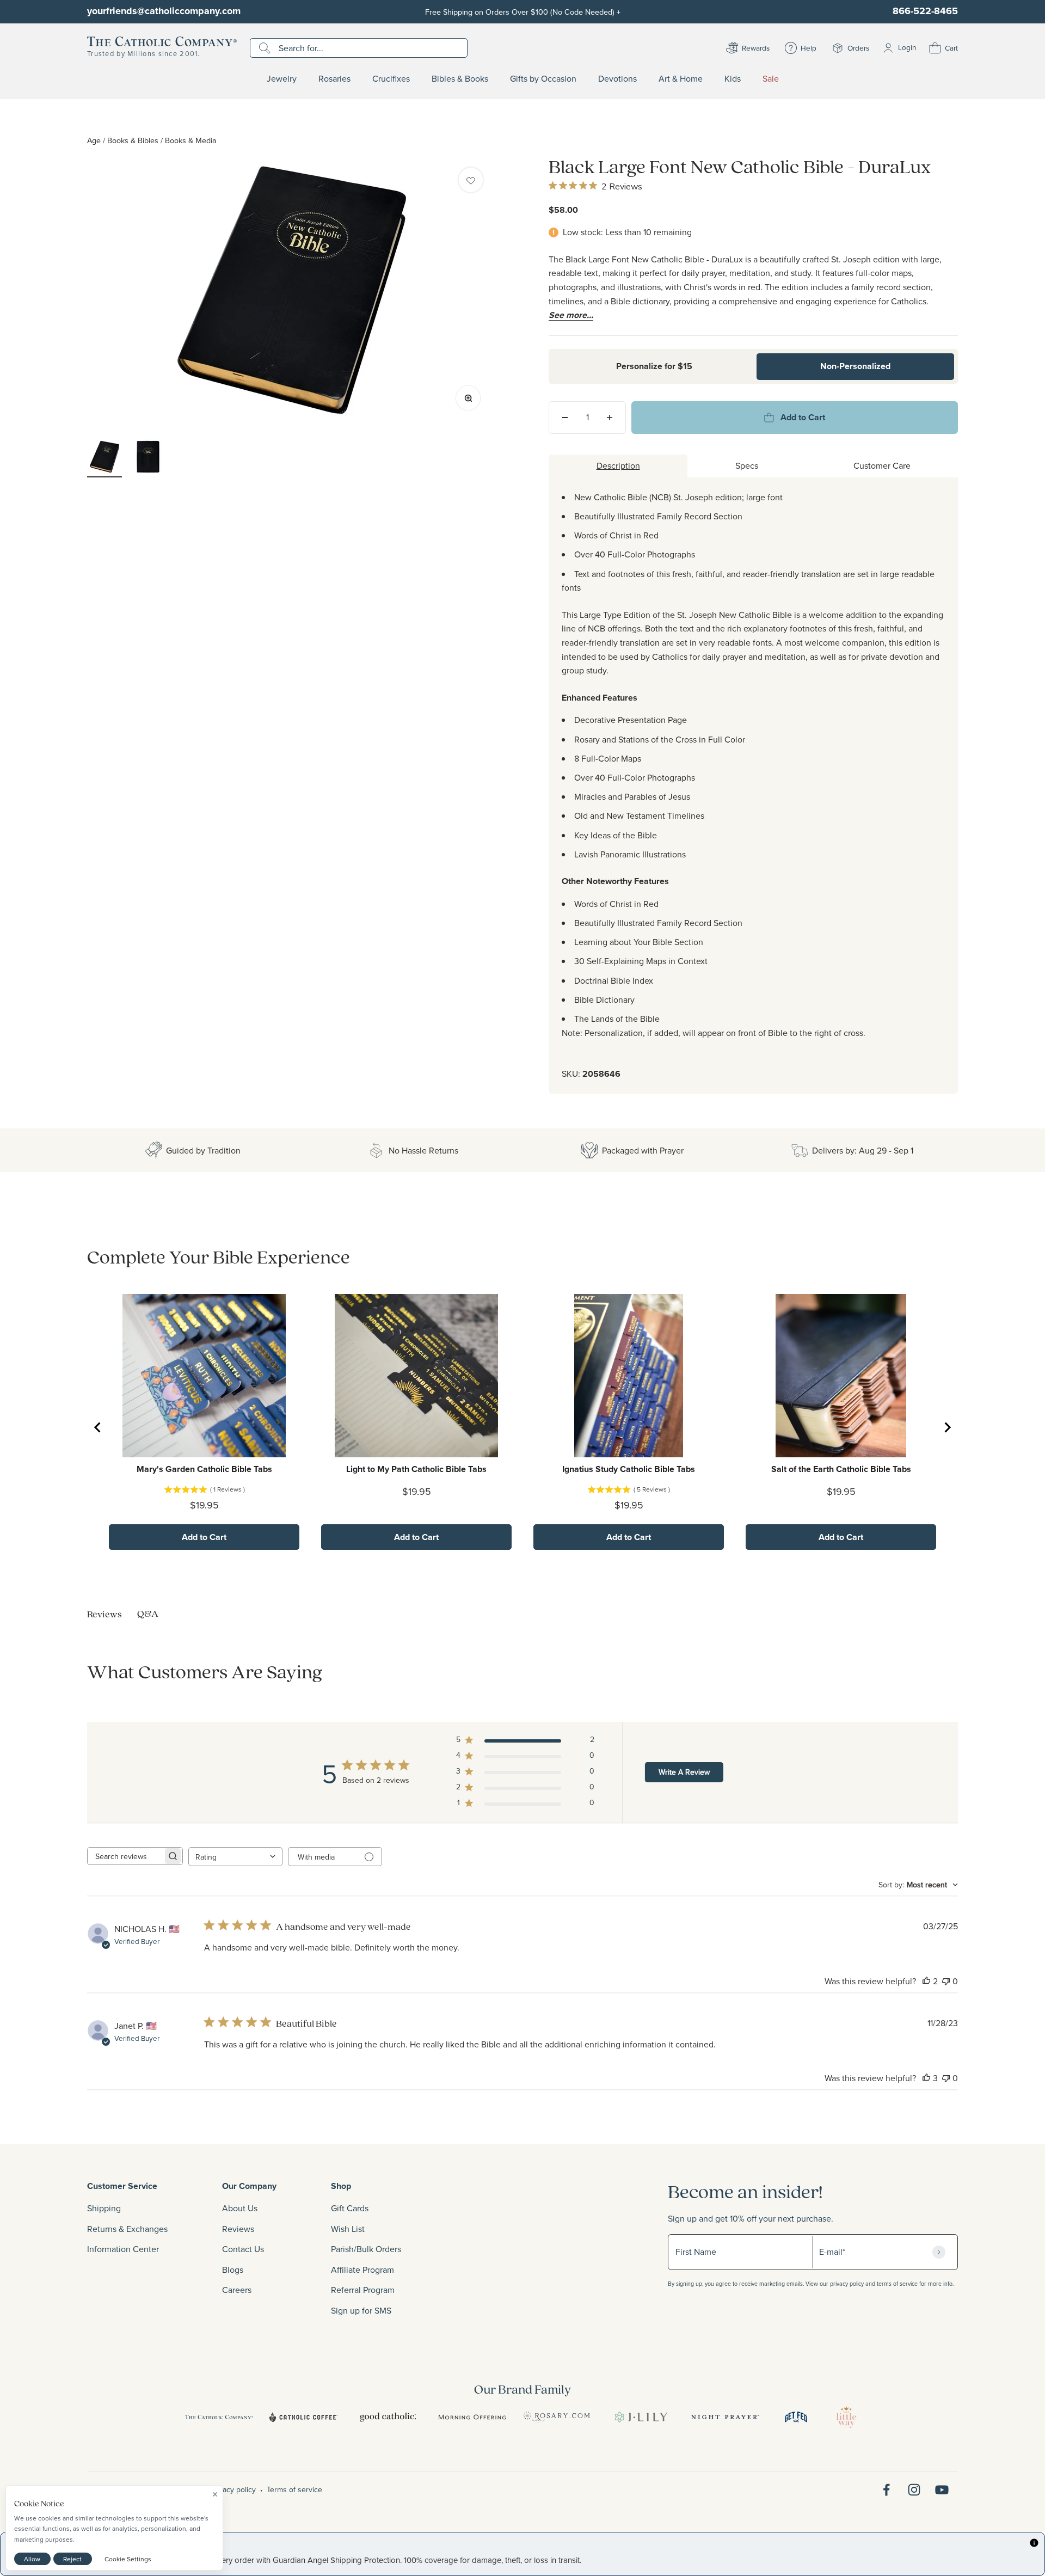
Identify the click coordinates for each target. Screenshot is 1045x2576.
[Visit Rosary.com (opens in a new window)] (557, 2417)
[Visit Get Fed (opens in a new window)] (796, 2417)
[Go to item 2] (148, 458)
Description (618, 465)
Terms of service (294, 2489)
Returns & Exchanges (127, 2229)
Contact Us (243, 2249)
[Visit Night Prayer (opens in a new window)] (725, 2417)
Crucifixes (391, 79)
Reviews (238, 2229)
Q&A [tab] (148, 1613)
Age (94, 140)
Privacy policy (233, 2489)
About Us (240, 2208)
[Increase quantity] (610, 418)
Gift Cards (350, 2208)
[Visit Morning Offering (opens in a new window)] (472, 2417)
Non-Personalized (855, 366)
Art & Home (681, 79)
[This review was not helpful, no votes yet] (946, 1981)
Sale (771, 79)
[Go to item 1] (104, 458)
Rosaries (334, 79)
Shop (341, 2186)
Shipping (104, 2208)
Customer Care (882, 465)
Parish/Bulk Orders (366, 2249)
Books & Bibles (133, 140)
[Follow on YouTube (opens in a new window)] (942, 2490)
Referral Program (363, 2290)
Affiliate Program (362, 2270)
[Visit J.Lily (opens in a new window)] (641, 2417)
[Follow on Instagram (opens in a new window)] (914, 2490)
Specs (747, 465)
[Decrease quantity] (565, 418)
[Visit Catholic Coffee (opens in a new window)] (303, 2417)
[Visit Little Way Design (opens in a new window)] (846, 2417)
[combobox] (235, 1857)
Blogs (233, 2270)
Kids (733, 79)
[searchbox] (125, 1856)
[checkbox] (471, 180)
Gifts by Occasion (543, 79)
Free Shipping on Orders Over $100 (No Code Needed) (523, 12)
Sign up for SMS (361, 2310)
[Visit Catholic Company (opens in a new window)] (219, 2417)
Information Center (123, 2249)
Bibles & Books (460, 79)
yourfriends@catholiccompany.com (164, 11)
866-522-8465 (925, 11)
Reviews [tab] (104, 1614)
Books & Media (191, 140)
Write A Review (684, 1772)
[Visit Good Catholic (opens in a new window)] (388, 2417)
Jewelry (282, 79)
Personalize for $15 (654, 366)
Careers (237, 2290)
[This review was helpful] (926, 1981)
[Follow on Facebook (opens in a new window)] (886, 2490)
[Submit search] (266, 48)
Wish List (348, 2229)
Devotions (617, 79)
